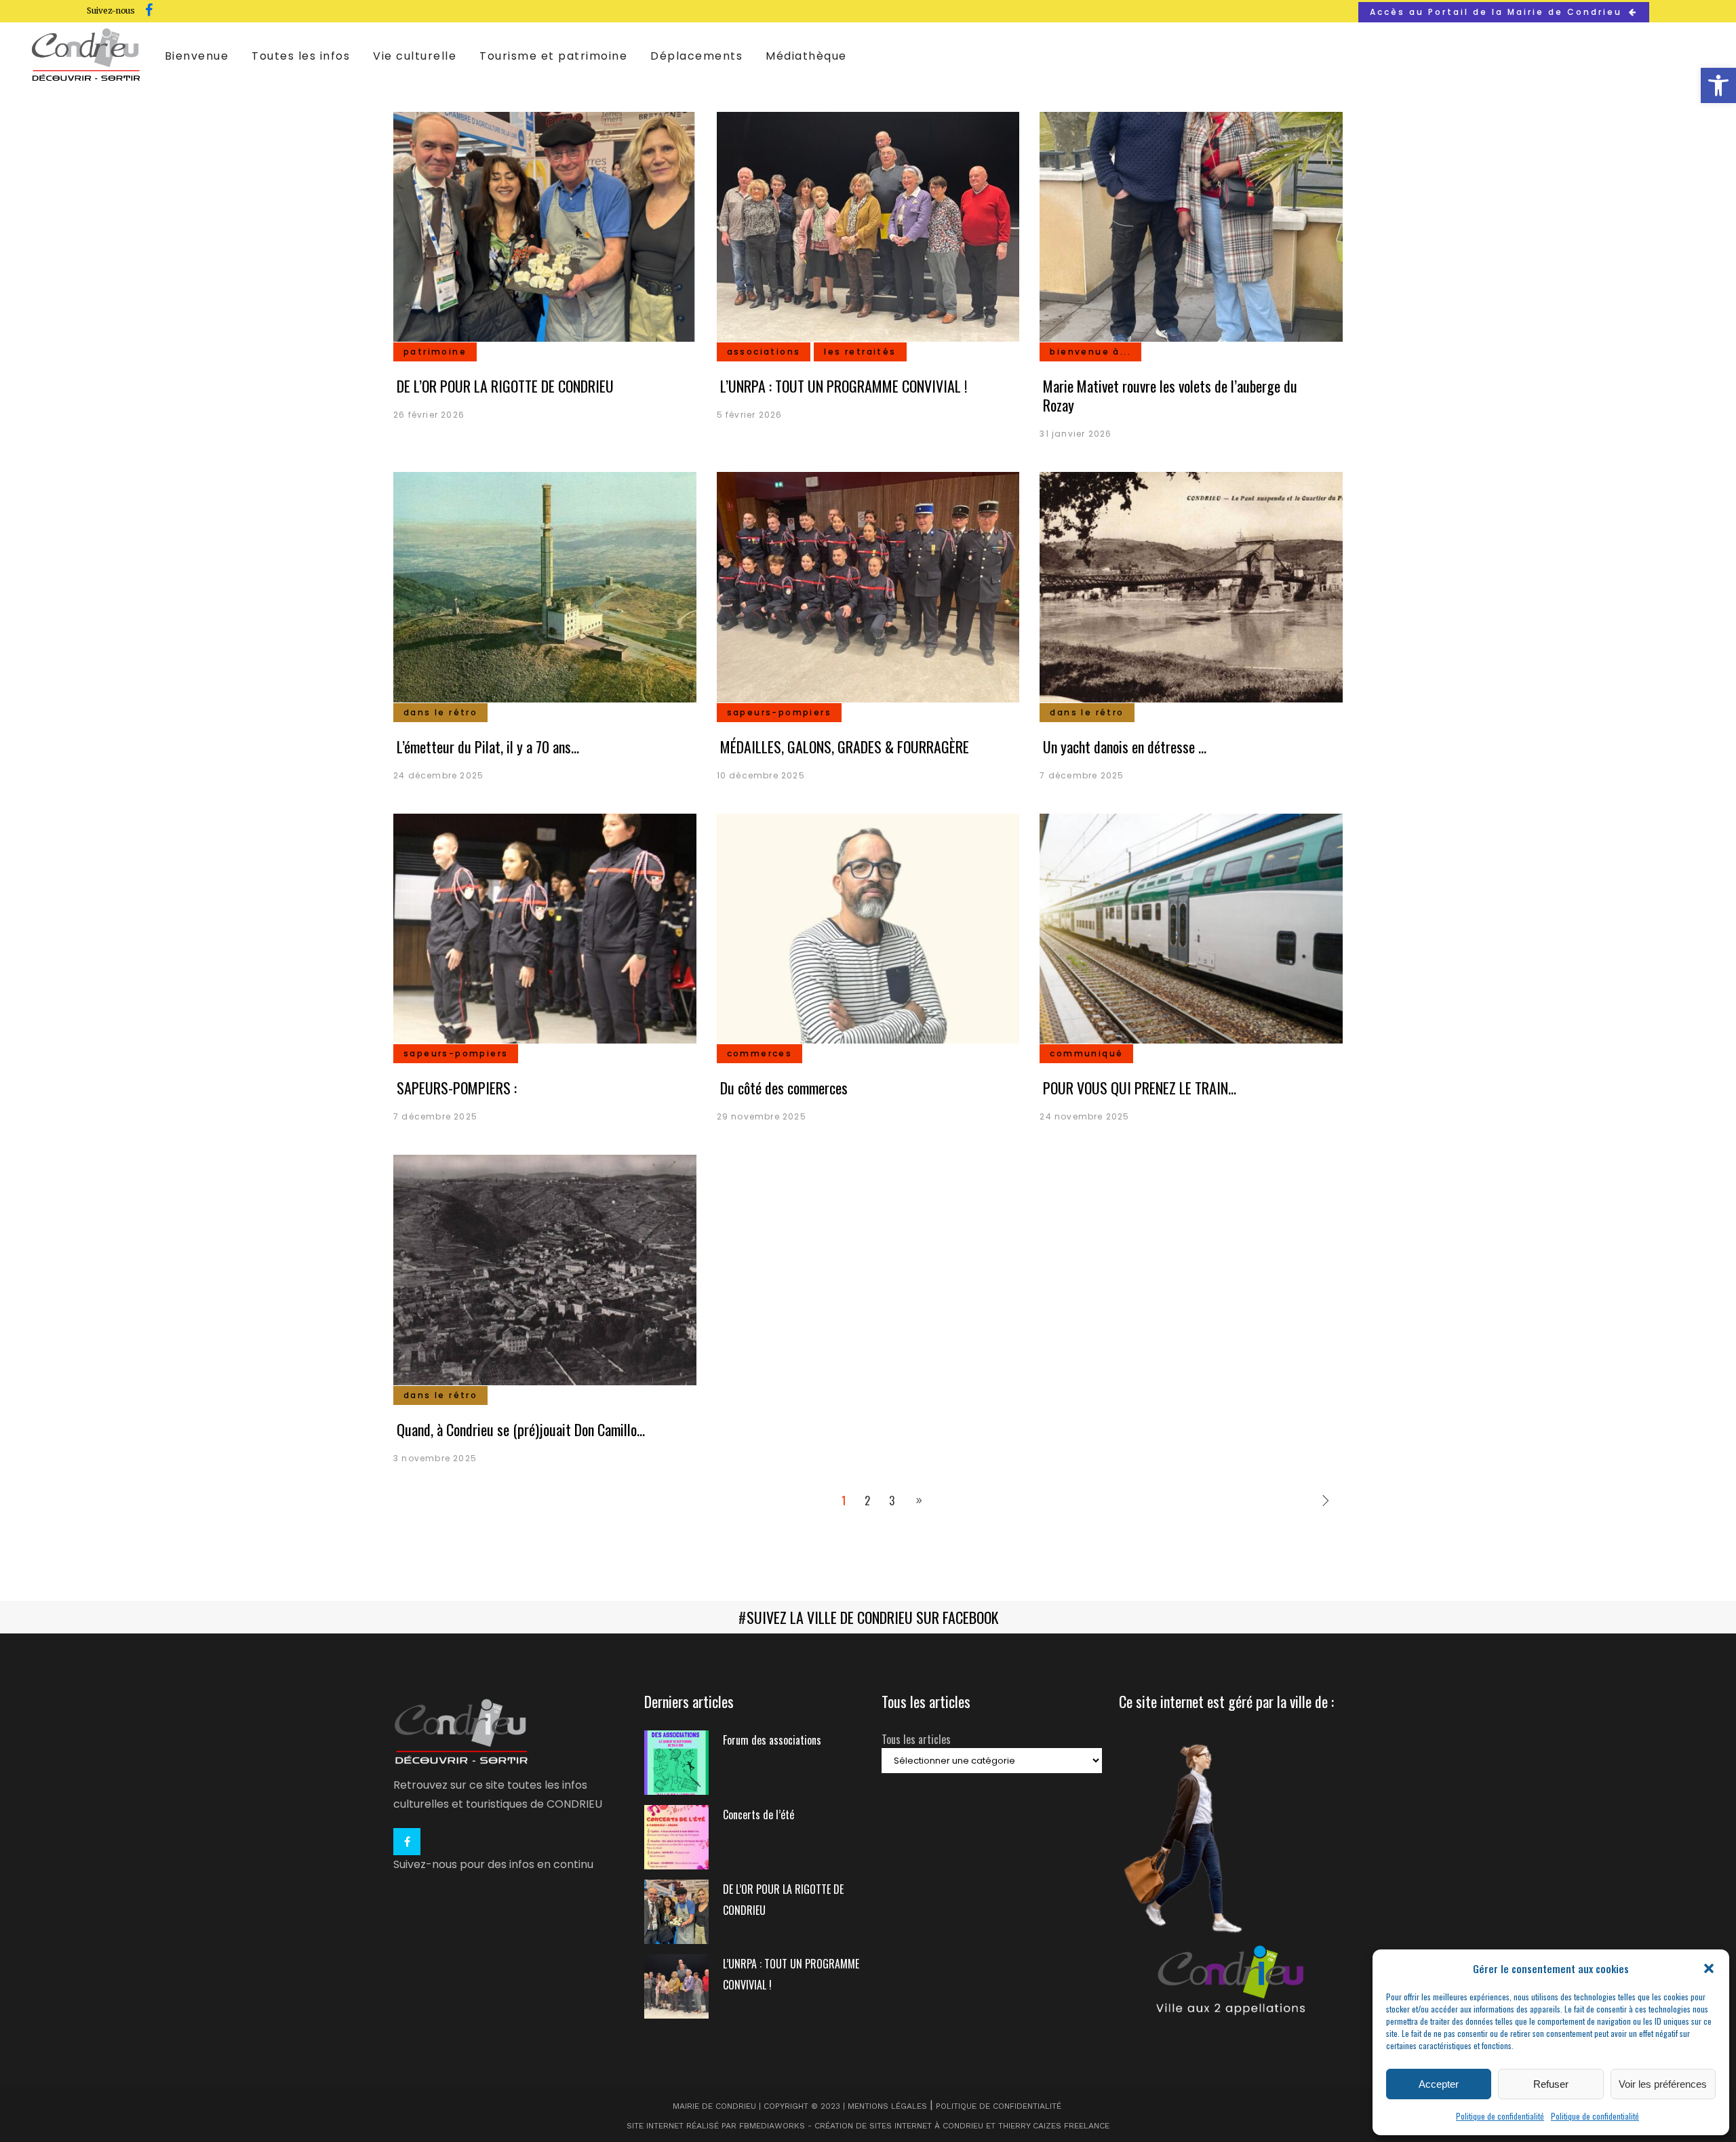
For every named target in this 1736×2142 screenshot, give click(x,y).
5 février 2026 (750, 415)
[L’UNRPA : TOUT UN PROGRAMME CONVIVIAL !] (868, 231)
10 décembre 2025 (761, 775)
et (991, 2126)
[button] (1718, 85)
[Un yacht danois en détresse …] (1191, 591)
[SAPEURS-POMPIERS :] (545, 932)
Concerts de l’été (758, 1814)
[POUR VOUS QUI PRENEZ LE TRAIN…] (1191, 932)
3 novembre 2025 (435, 1458)
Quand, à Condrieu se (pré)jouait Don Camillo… (521, 1429)
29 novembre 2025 (762, 1116)
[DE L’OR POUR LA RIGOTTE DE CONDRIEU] (545, 231)
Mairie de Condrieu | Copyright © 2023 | (760, 2106)
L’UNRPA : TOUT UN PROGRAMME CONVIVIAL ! (844, 386)
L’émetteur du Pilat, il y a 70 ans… (488, 747)
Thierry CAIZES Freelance (1054, 2126)
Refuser (1551, 2084)
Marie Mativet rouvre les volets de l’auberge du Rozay (1170, 395)
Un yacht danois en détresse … (1125, 747)
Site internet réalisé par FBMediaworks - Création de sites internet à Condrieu (805, 2126)
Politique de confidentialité (1500, 2116)
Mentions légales (887, 2106)
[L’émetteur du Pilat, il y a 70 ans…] (545, 591)
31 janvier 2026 (1076, 434)
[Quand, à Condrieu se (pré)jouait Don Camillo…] (545, 1273)
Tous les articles (916, 1739)
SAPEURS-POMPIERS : (457, 1088)
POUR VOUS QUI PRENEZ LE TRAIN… (1140, 1088)
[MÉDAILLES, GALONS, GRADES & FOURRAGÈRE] (868, 591)
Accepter (1439, 2084)
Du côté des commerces (784, 1088)
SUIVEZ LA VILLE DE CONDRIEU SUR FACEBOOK (872, 1617)
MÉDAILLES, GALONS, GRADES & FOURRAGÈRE (845, 747)
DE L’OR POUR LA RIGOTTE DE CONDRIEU (505, 386)
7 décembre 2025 (1082, 775)
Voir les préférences (1663, 2084)
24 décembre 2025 (438, 775)
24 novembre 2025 (1084, 1116)
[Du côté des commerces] (868, 932)
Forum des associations (772, 1740)
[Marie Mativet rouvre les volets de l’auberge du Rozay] (1191, 231)
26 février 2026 (429, 415)
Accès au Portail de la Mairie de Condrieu (1496, 12)
